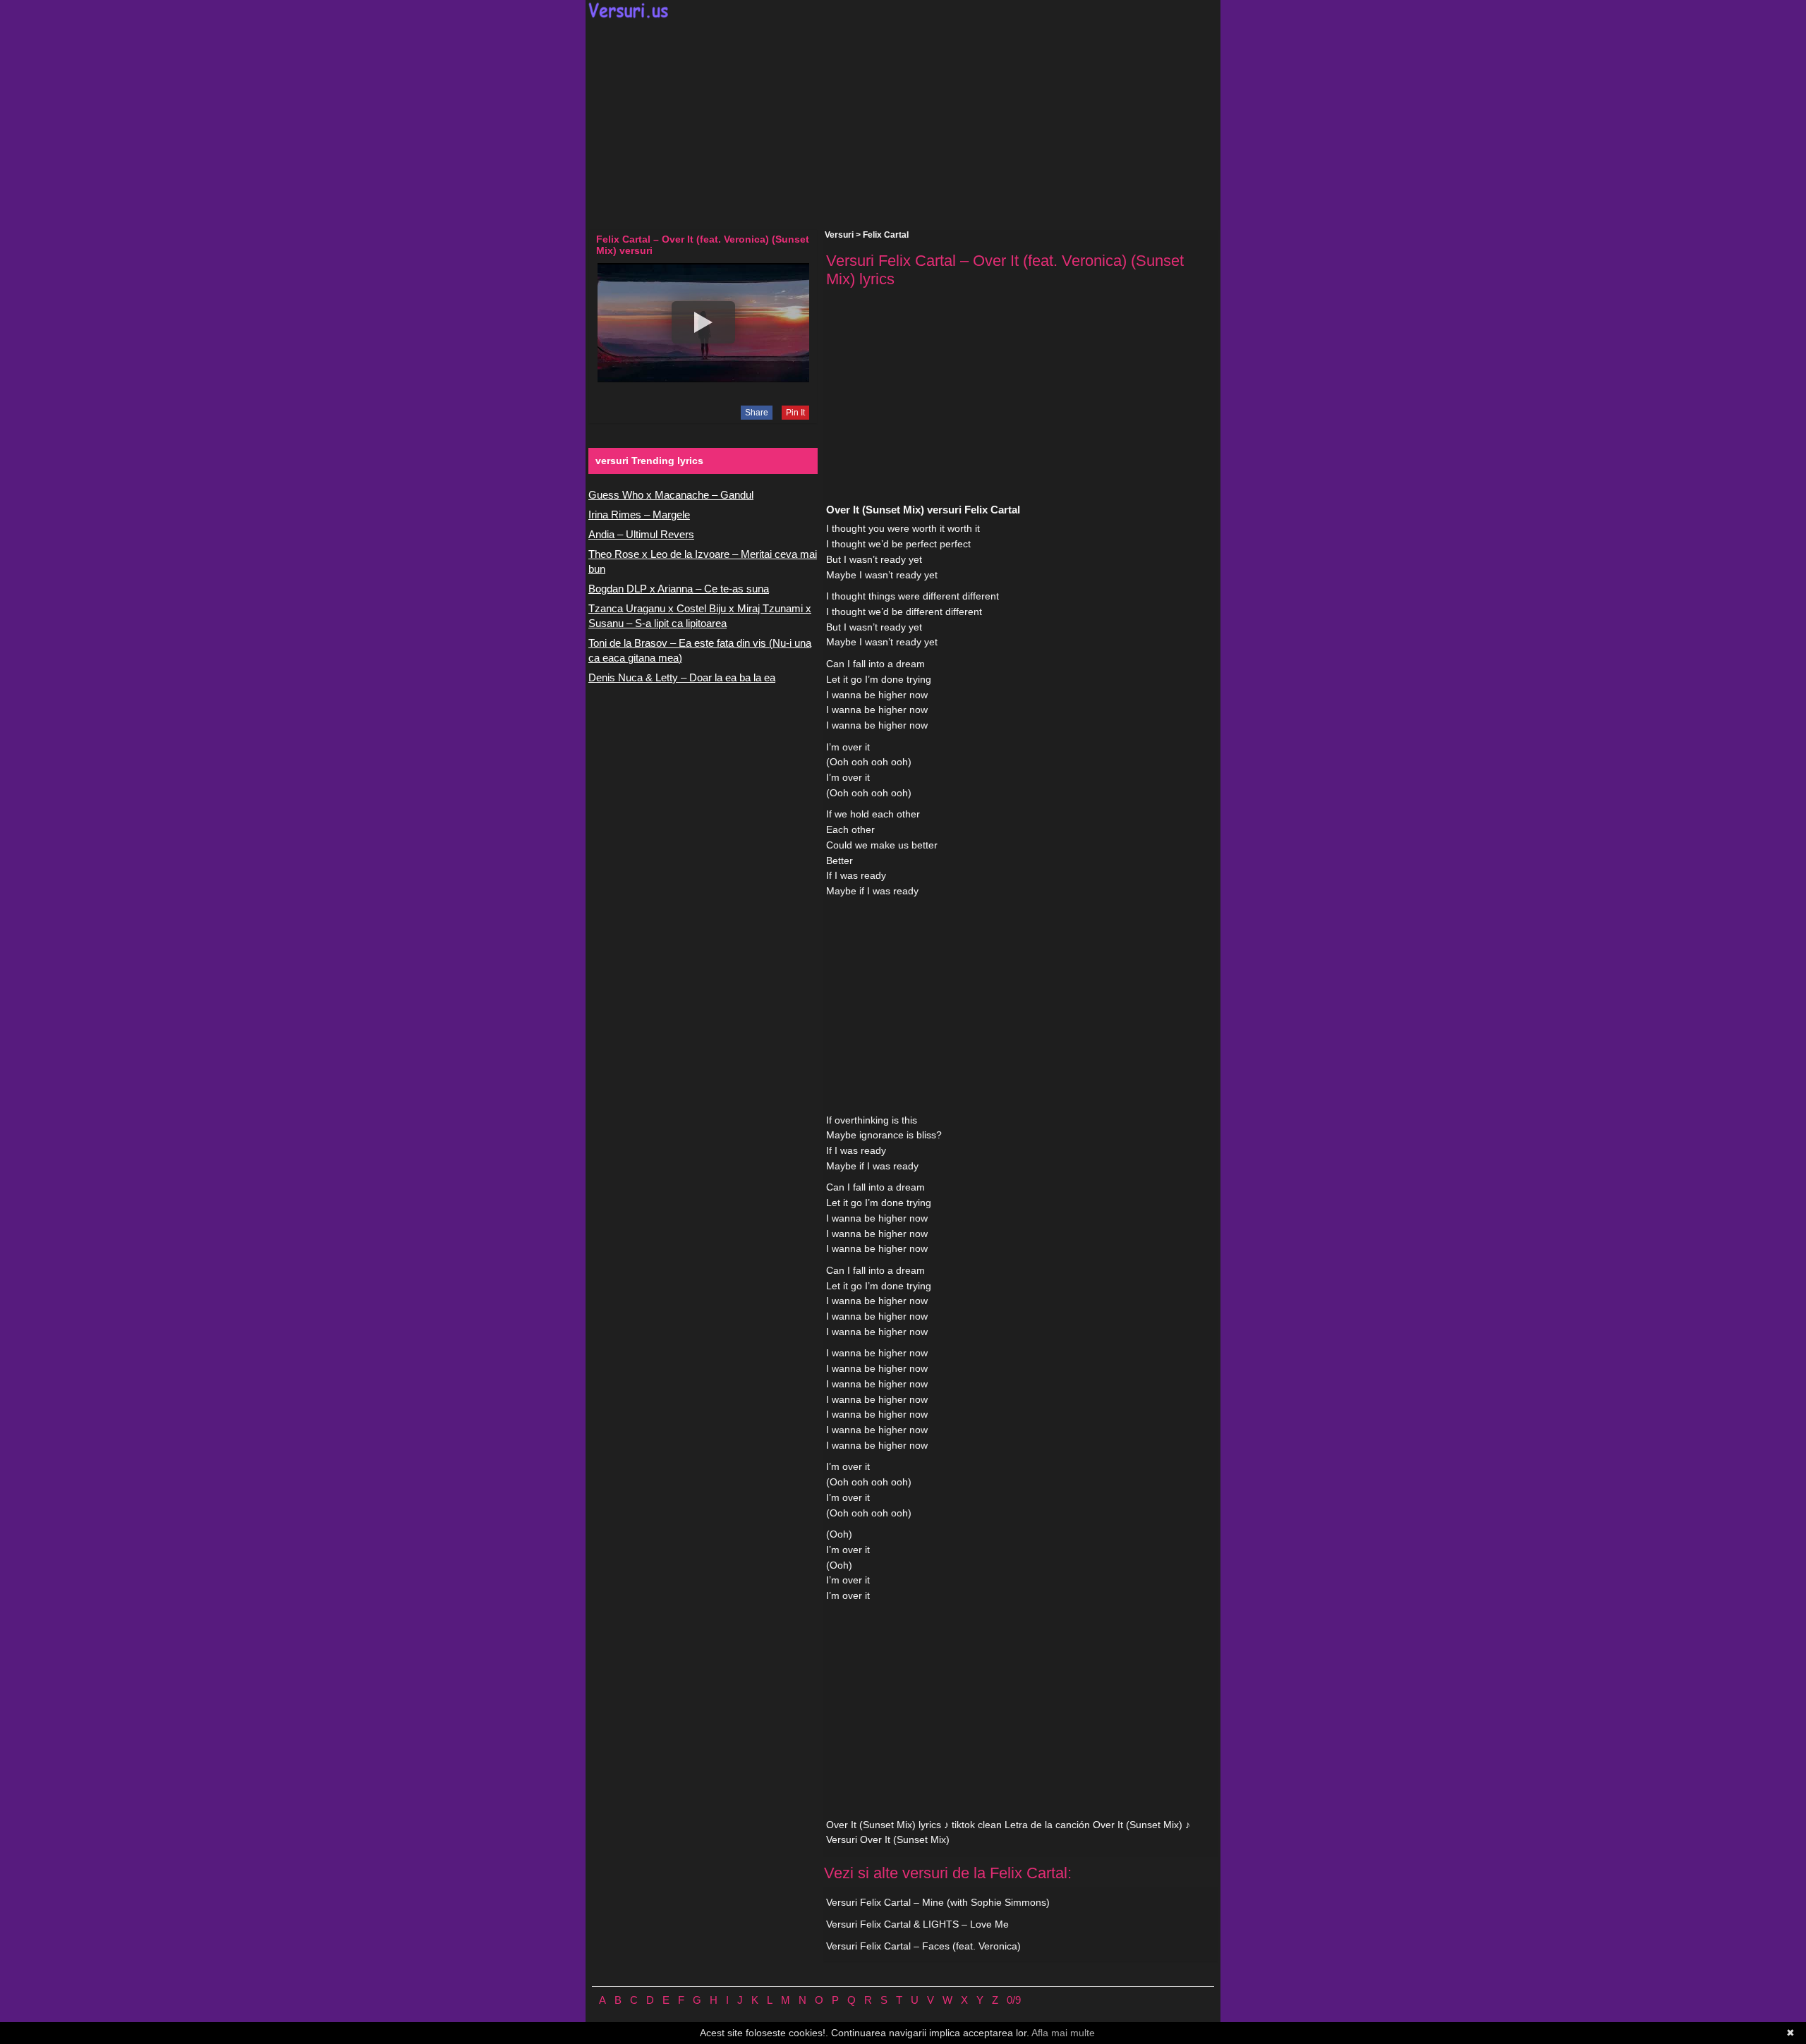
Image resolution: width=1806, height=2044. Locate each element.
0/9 (1014, 2000)
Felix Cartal (886, 235)
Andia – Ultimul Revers (641, 534)
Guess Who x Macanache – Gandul (671, 495)
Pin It (795, 413)
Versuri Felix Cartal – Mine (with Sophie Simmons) (938, 1902)
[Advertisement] (903, 124)
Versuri (839, 235)
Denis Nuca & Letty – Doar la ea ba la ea (682, 677)
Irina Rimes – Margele (639, 515)
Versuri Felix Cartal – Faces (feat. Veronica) (923, 1946)
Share (757, 413)
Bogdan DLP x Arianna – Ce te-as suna (679, 589)
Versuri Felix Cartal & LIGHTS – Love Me (917, 1924)
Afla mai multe (1063, 2033)
